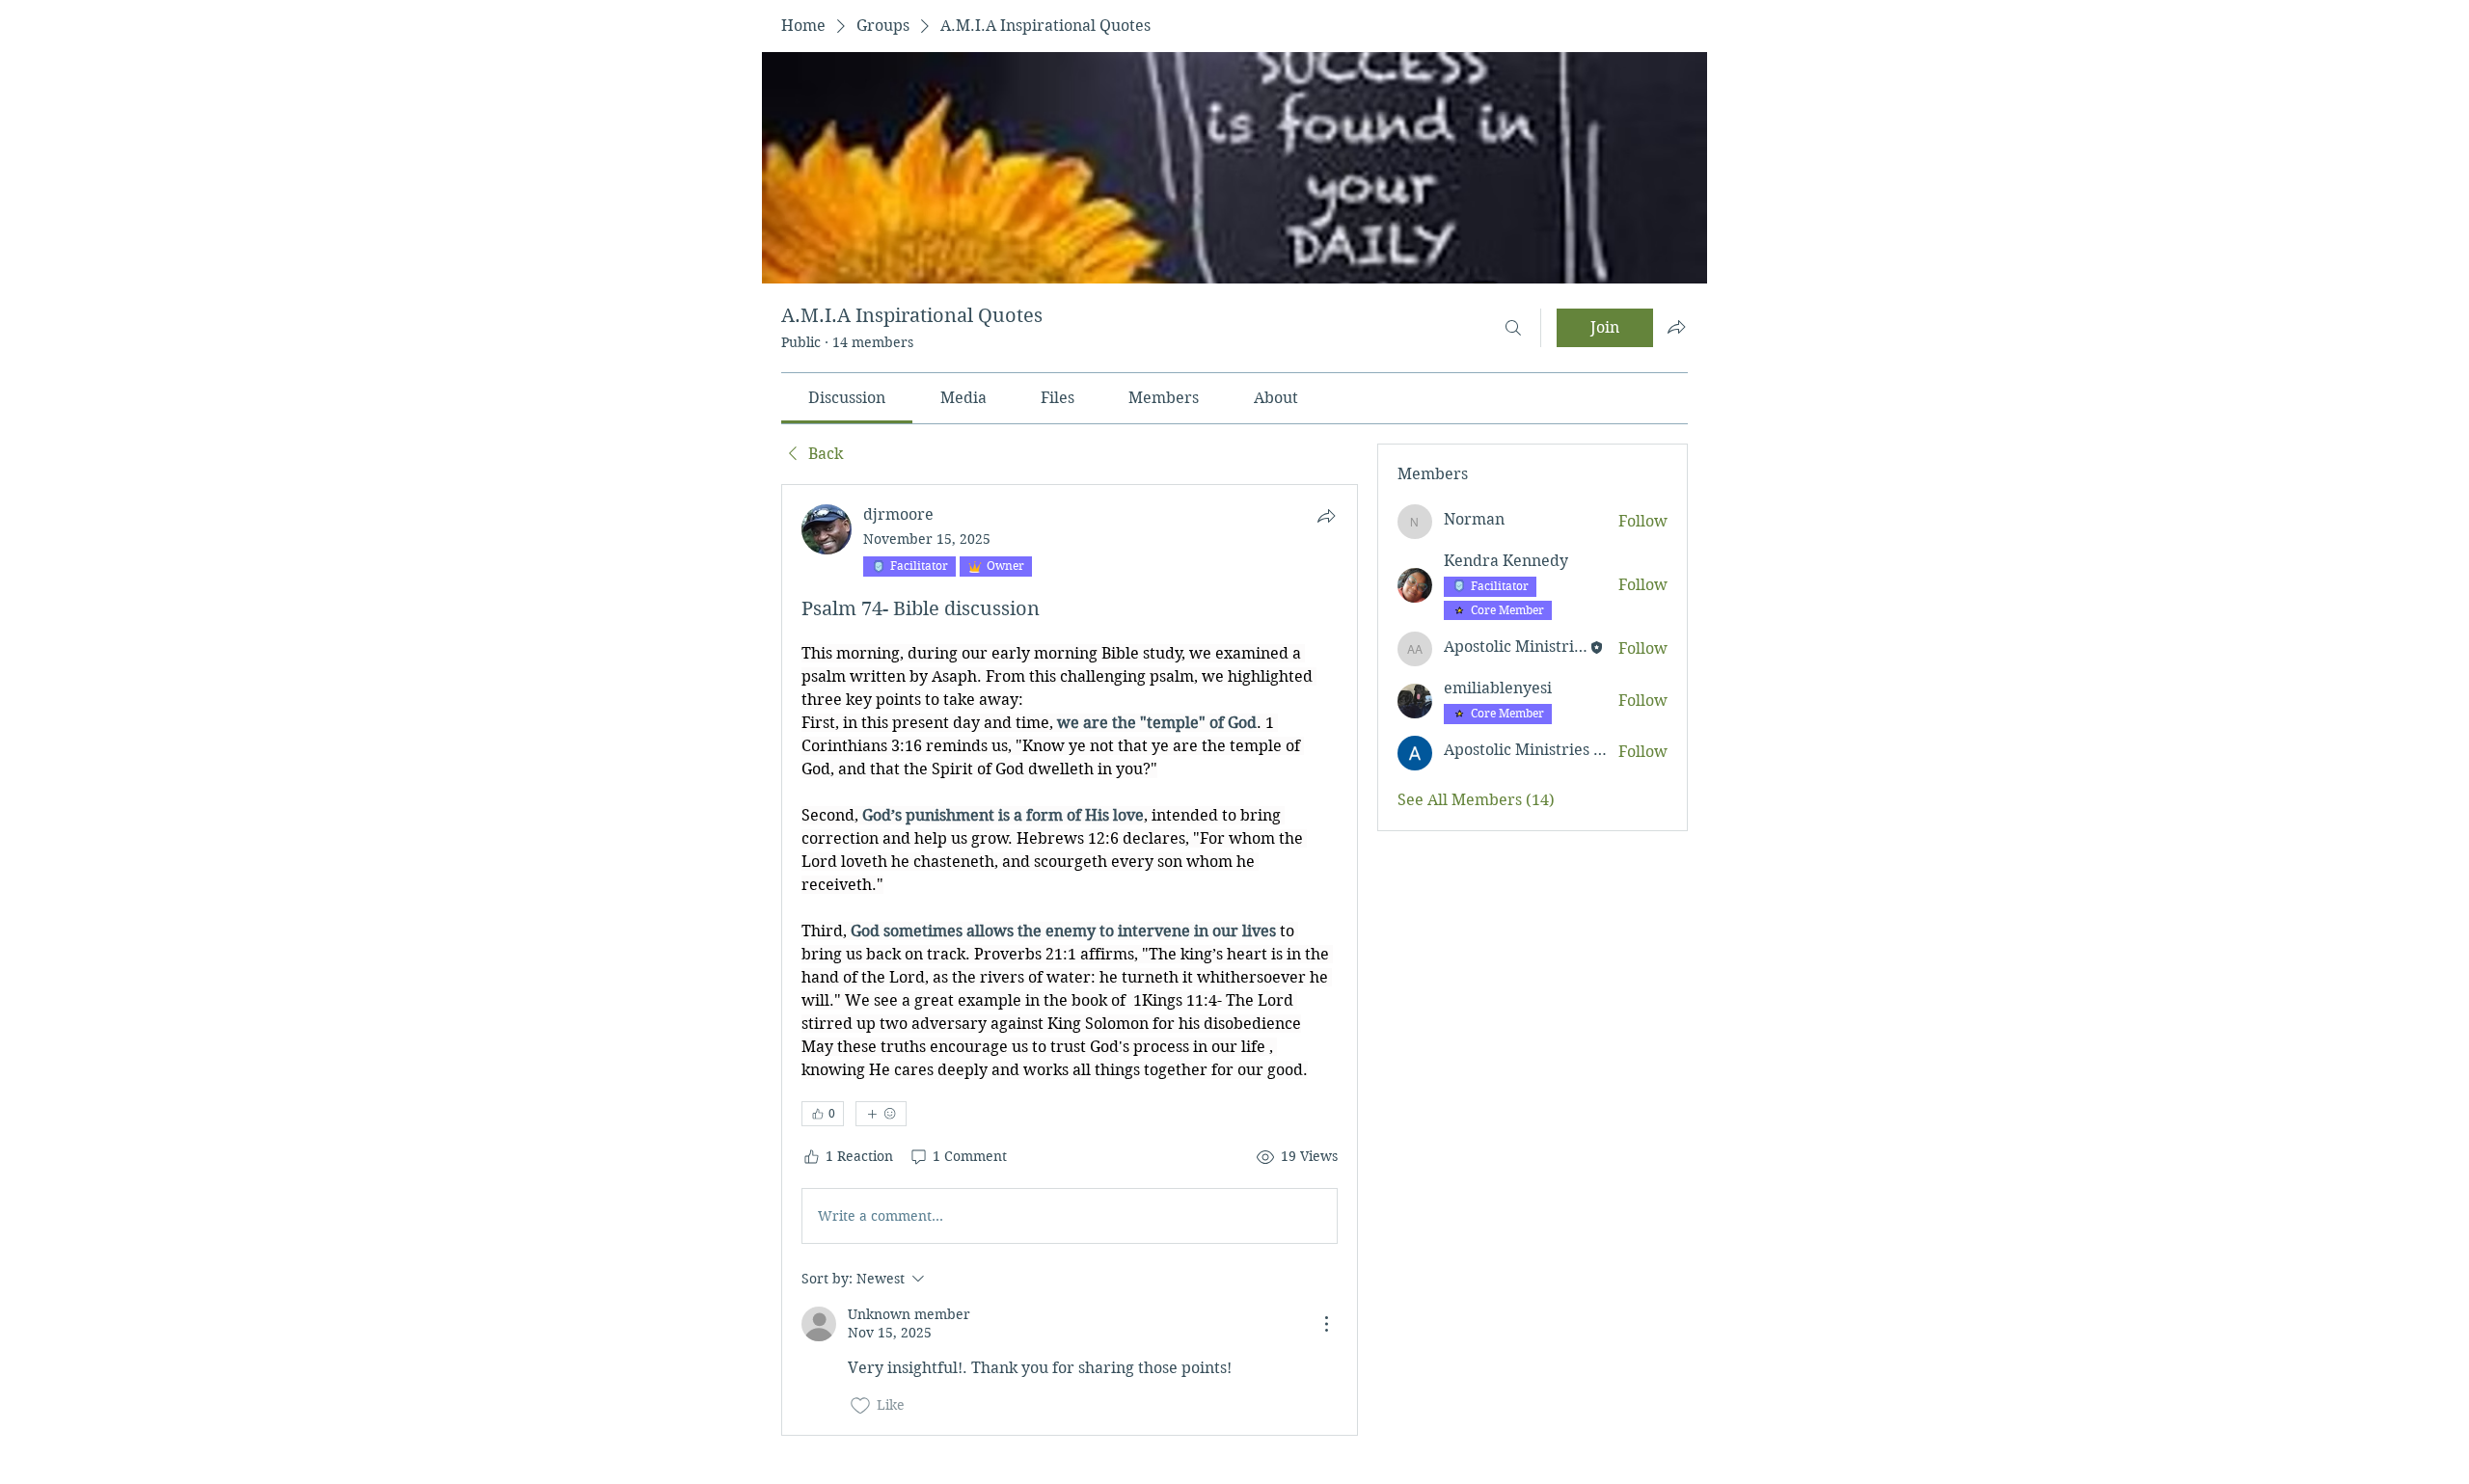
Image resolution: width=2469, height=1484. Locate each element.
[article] (1070, 960)
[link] (847, 398)
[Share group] (1676, 327)
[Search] (1513, 328)
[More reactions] (881, 1114)
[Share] (1326, 516)
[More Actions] (1326, 1324)
